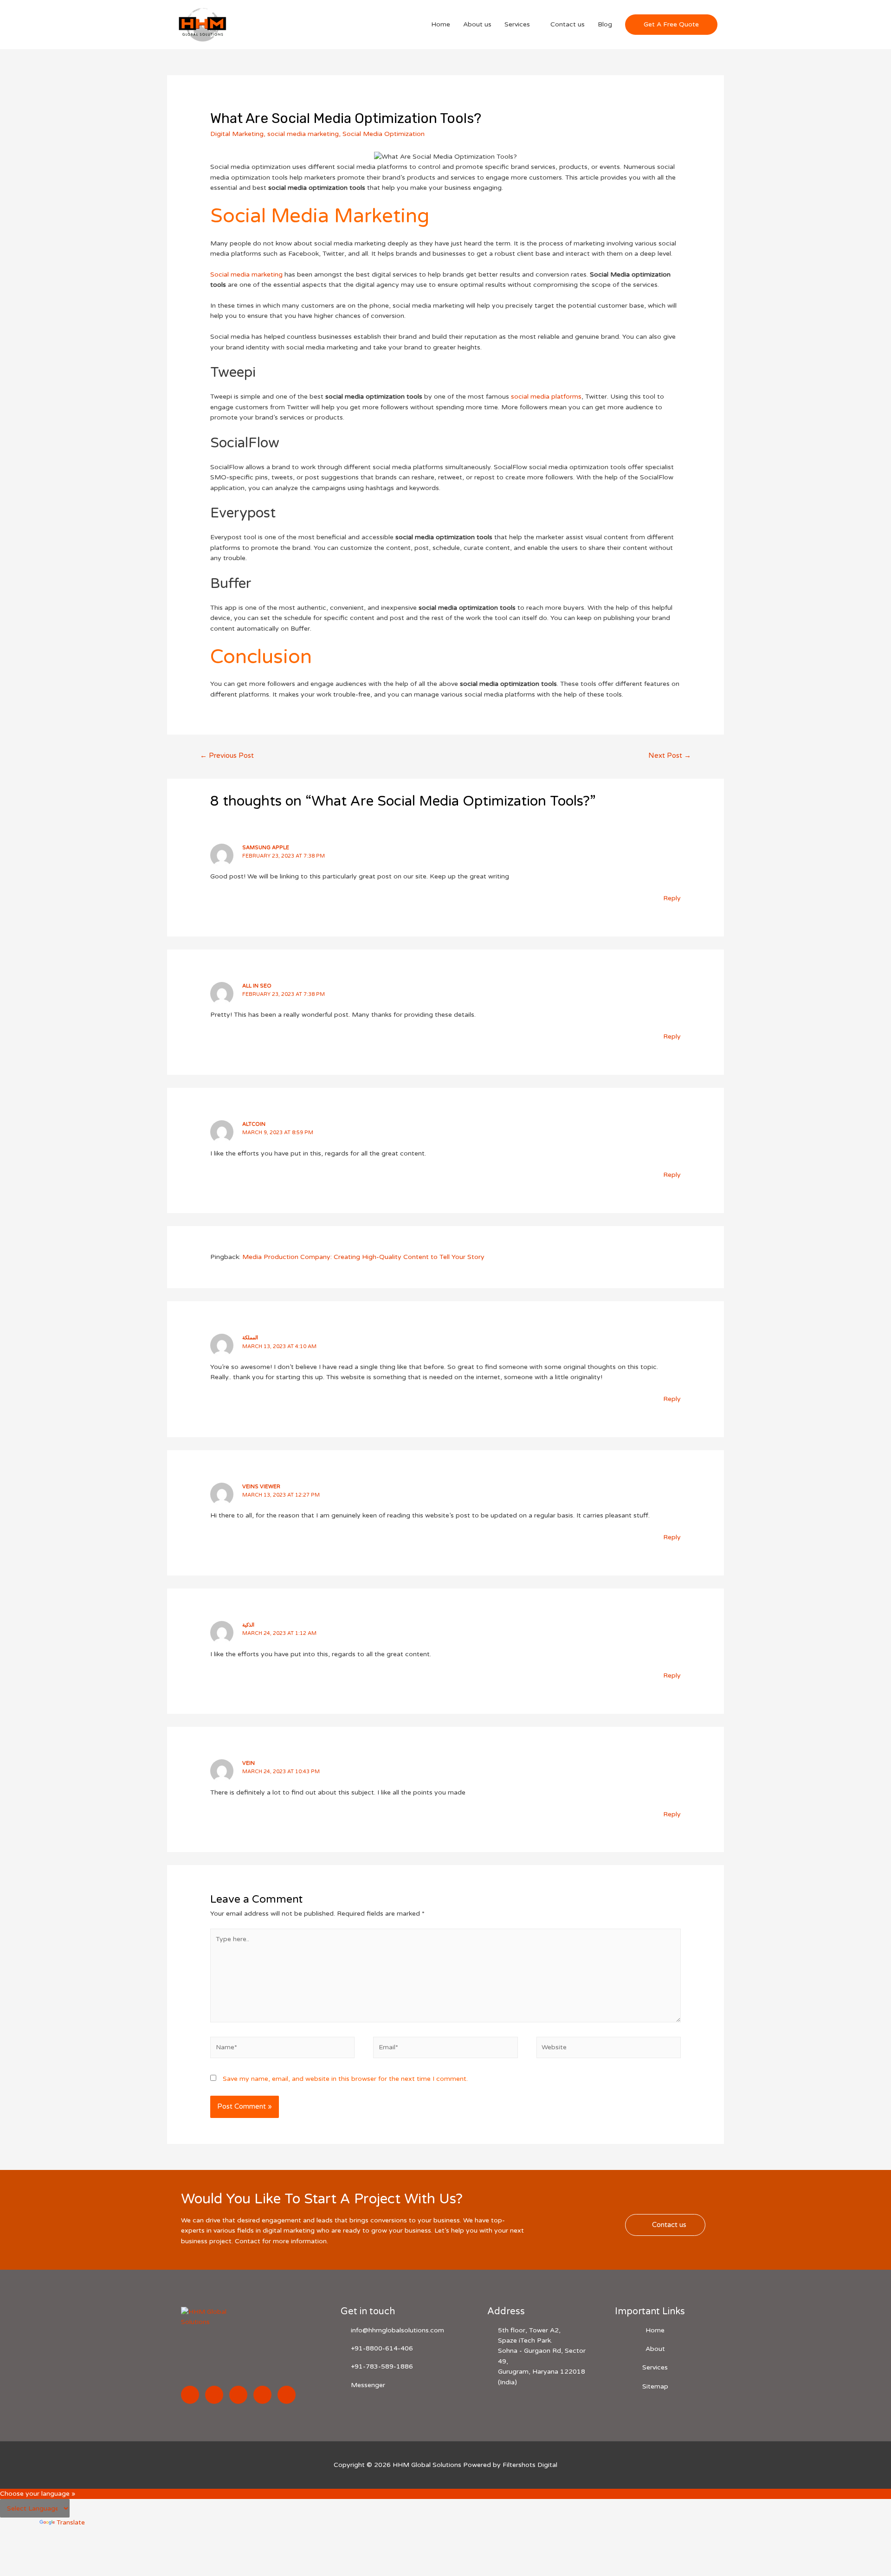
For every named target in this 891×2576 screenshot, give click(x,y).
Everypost (243, 513)
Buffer (231, 584)
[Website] (609, 2050)
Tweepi (233, 372)
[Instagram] (214, 2395)
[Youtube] (287, 2395)
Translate (71, 2522)
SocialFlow (245, 443)
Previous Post (227, 755)
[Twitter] (262, 2395)
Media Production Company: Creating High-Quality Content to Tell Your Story (363, 1257)
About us (477, 24)
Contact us (568, 24)
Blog (605, 24)
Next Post (670, 755)
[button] (665, 2225)
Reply (672, 898)
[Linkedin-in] (238, 2395)
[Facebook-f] (190, 2395)
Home (441, 24)
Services (517, 24)
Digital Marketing (237, 134)
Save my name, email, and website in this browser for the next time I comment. (345, 2079)
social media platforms (546, 397)
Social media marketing (246, 274)
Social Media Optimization (384, 134)
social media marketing (303, 134)
